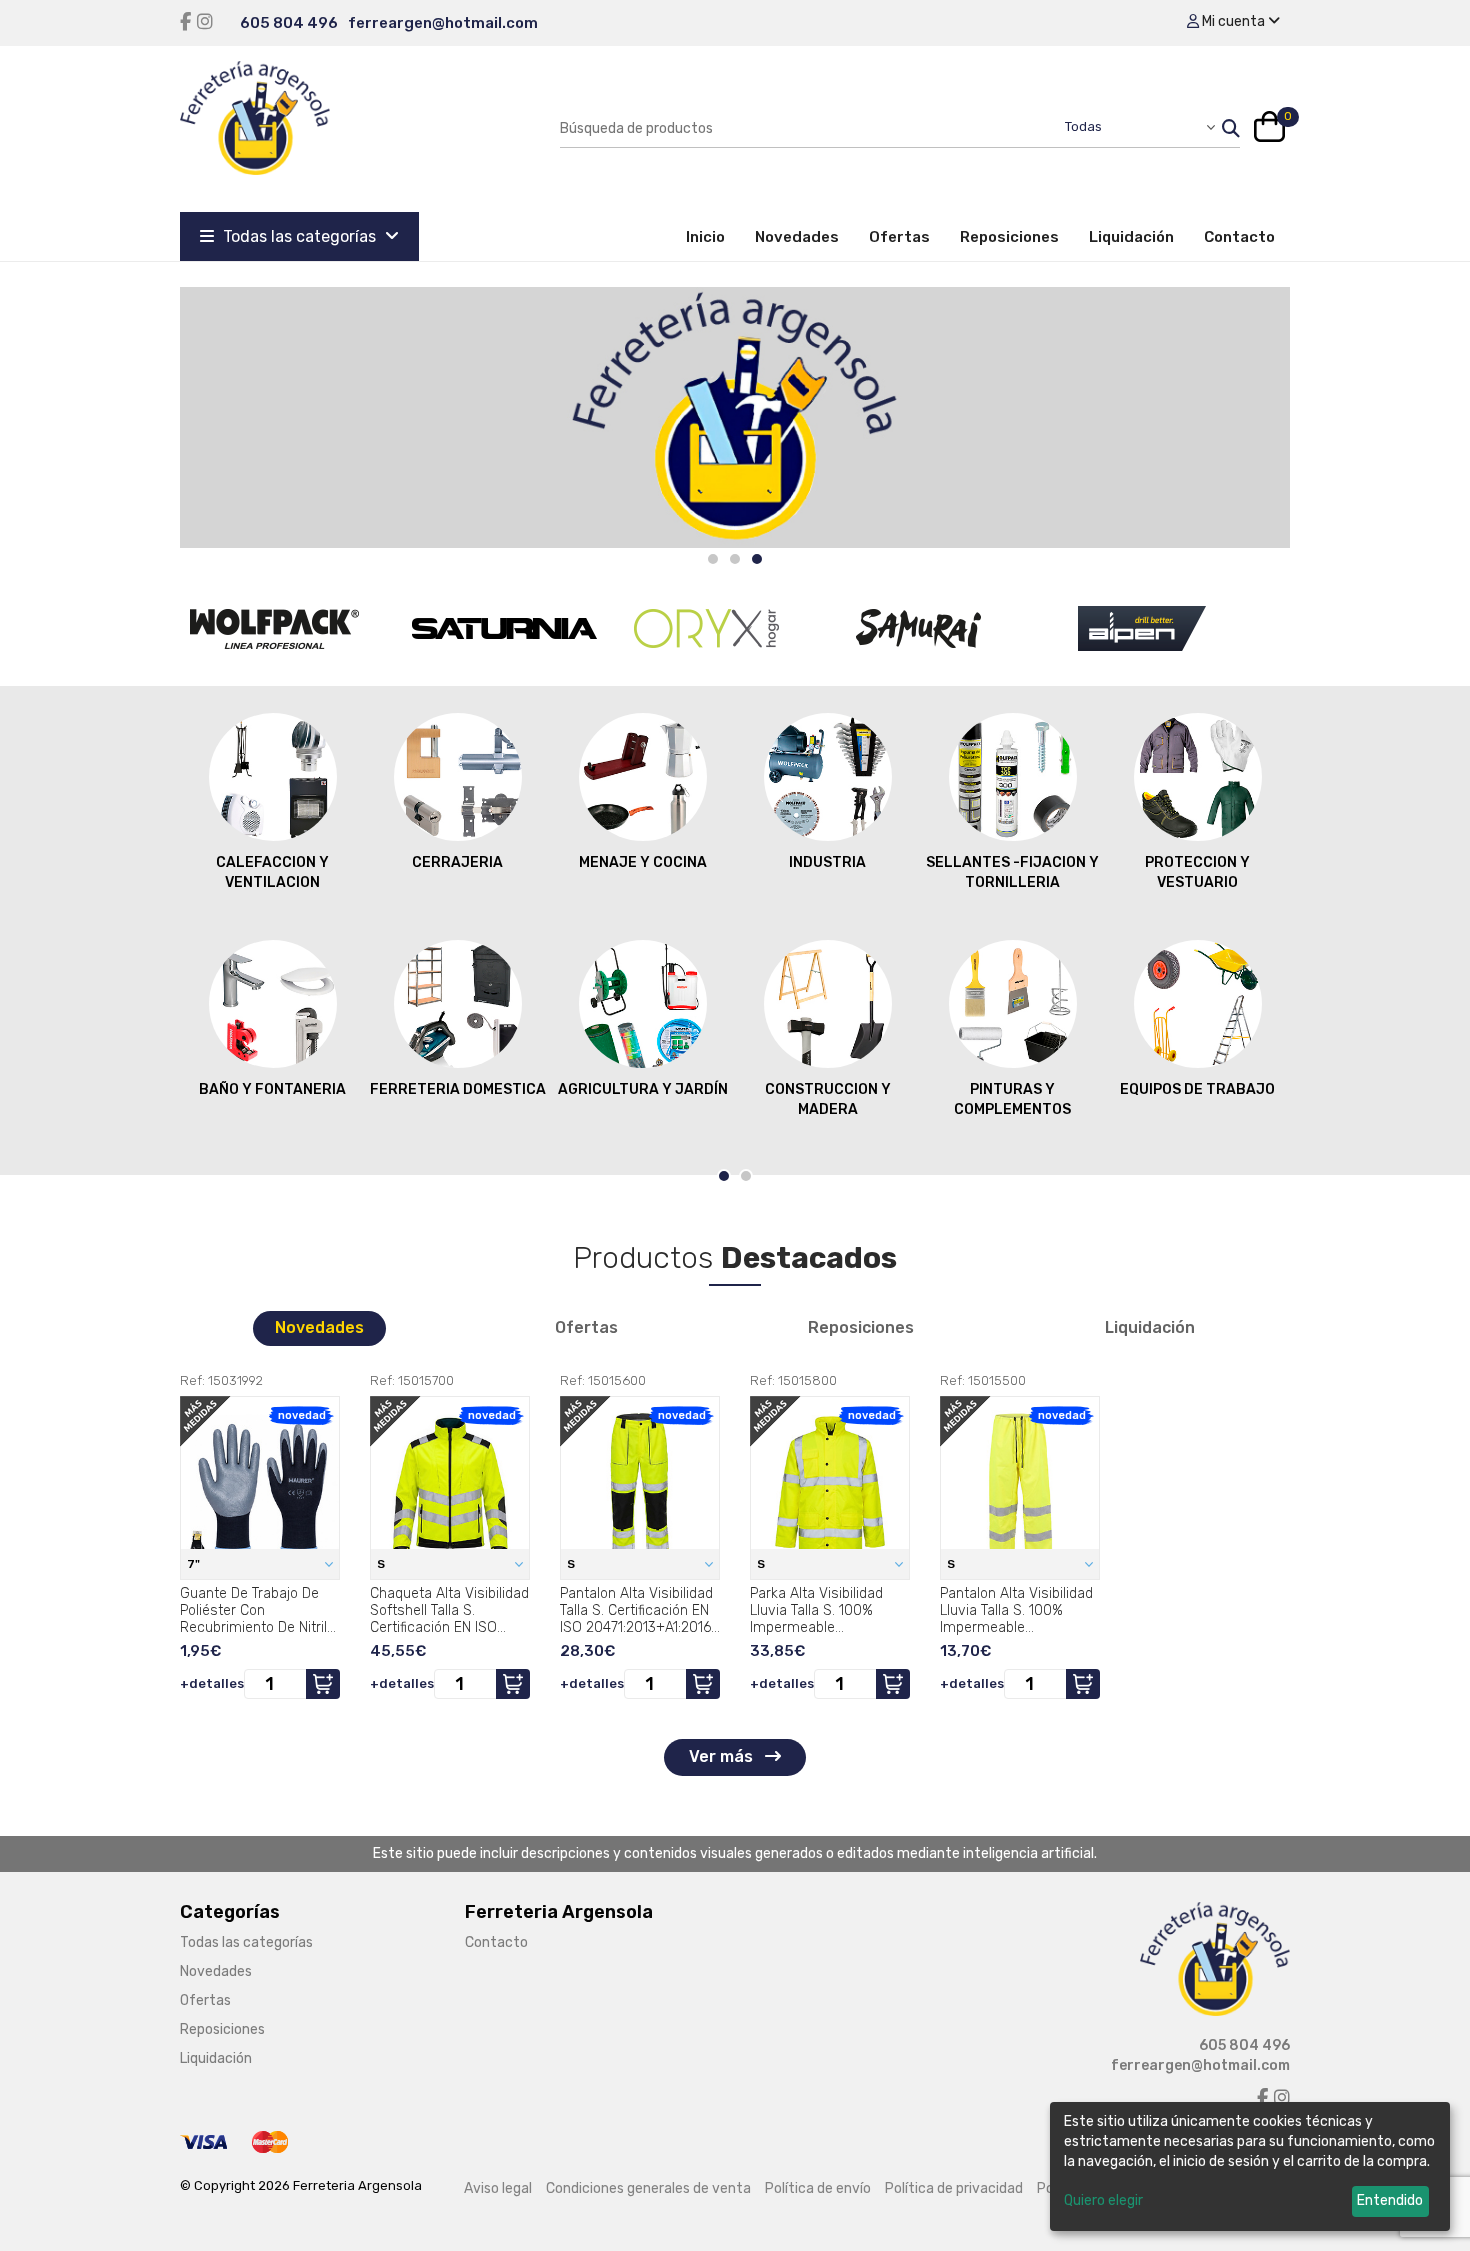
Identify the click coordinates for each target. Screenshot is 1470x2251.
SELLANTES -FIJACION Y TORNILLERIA (1012, 872)
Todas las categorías (299, 236)
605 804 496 (289, 23)
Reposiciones (1009, 237)
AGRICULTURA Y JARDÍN (643, 1089)
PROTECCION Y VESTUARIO (1197, 872)
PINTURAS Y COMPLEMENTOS (1012, 1099)
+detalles (212, 1683)
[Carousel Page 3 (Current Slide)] (757, 559)
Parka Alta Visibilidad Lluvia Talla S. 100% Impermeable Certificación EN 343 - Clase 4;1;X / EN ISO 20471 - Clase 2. (820, 1610)
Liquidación (1131, 237)
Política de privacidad (954, 2188)
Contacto (1239, 237)
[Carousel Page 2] (735, 559)
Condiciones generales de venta (648, 2188)
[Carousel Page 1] (713, 559)
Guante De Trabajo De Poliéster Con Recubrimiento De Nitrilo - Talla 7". (257, 1610)
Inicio (713, 236)
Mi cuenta (1233, 21)
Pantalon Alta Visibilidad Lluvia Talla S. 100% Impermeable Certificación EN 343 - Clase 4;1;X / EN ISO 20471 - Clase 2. (1016, 1610)
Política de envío (818, 2188)
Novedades (797, 237)
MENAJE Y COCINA (643, 862)
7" (195, 1564)
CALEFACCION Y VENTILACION (272, 872)
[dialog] (1250, 2166)
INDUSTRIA (827, 862)
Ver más (723, 1756)
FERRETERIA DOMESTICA (458, 1089)
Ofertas (899, 237)
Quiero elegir (1103, 2200)
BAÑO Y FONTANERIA (272, 1089)
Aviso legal (498, 2188)
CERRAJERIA (457, 862)
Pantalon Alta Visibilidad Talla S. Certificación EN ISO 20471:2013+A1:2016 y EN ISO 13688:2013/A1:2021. (636, 1610)
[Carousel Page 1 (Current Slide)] (724, 1176)
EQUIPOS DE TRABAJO (1197, 1089)
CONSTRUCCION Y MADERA (828, 1099)
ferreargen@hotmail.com (443, 23)
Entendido (1390, 2200)
